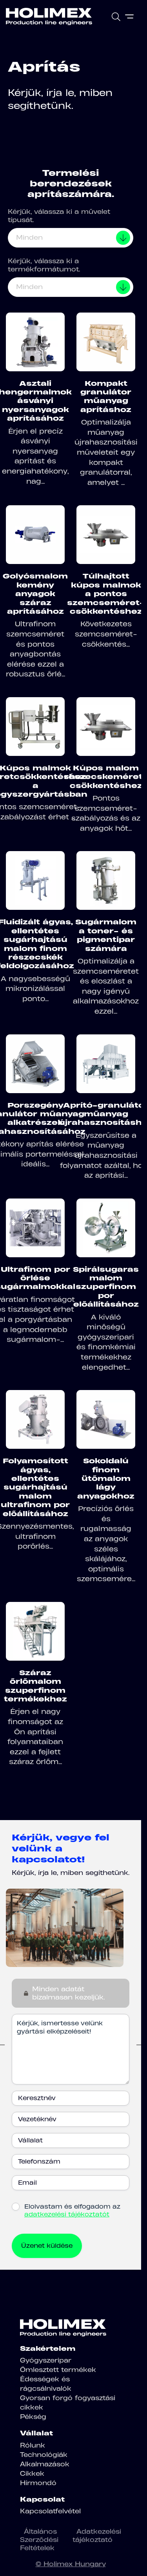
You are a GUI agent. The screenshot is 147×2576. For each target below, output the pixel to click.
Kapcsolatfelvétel (50, 2511)
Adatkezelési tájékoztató (97, 2535)
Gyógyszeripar (46, 2360)
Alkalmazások (45, 2464)
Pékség (33, 2417)
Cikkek (32, 2473)
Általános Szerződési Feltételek (39, 2540)
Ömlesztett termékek (58, 2370)
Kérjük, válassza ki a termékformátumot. (44, 265)
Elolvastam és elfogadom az (72, 2210)
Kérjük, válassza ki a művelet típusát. (59, 216)
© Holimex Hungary (71, 2564)
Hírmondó (38, 2483)
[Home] (49, 16)
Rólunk (33, 2445)
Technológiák (44, 2455)
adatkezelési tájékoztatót (67, 2214)
